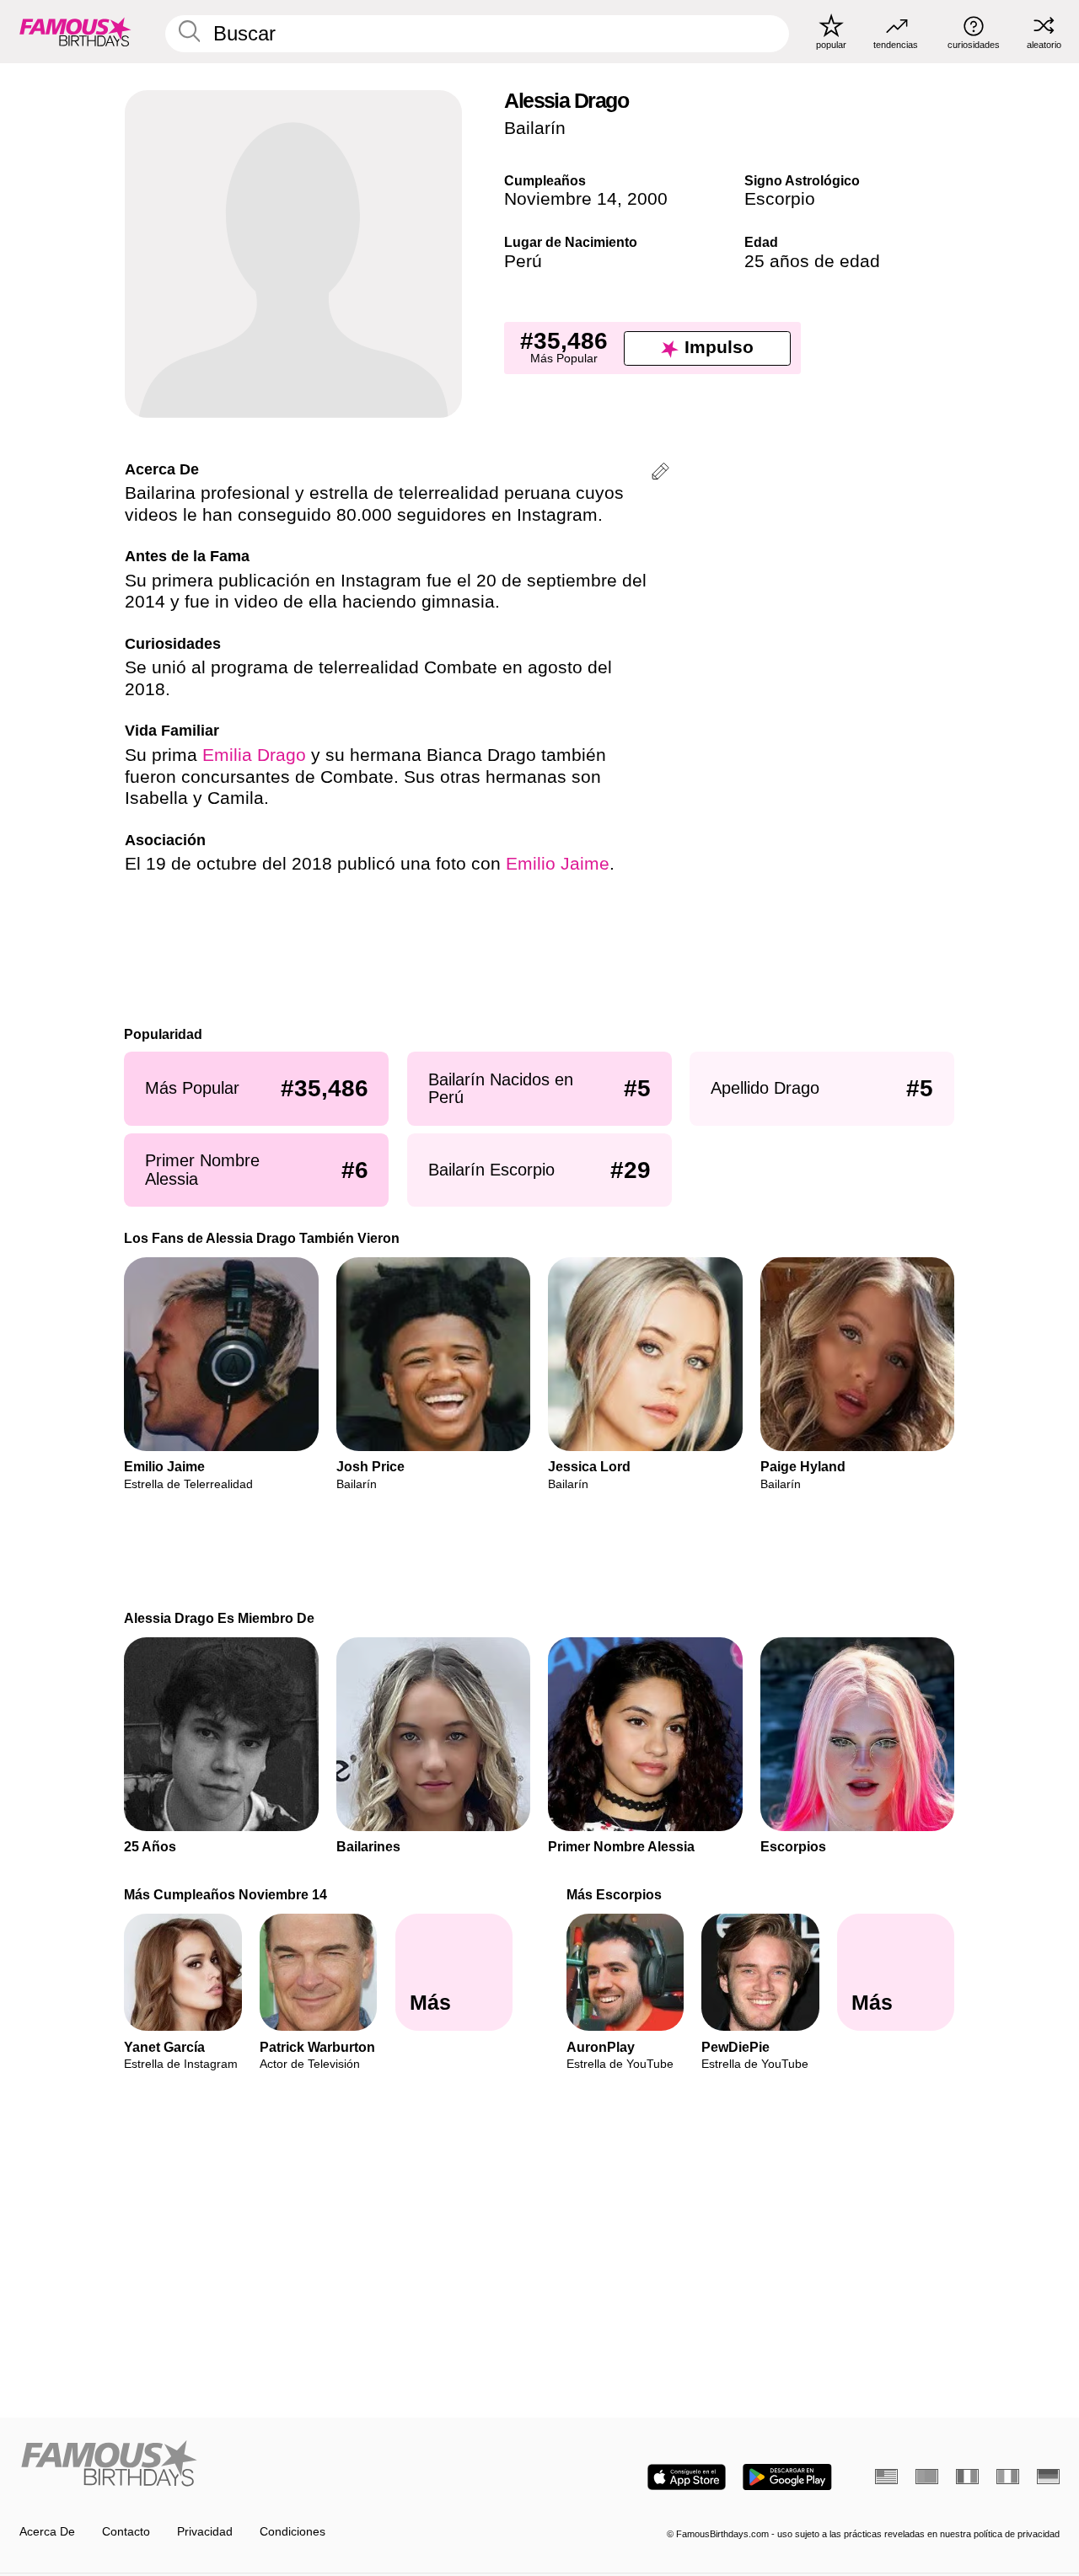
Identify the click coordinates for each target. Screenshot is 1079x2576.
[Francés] (967, 2477)
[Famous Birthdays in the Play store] (787, 2477)
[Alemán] (1048, 2477)
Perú (523, 261)
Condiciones (293, 2532)
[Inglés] (886, 2477)
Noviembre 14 (561, 199)
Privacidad (205, 2532)
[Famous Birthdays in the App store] (687, 2477)
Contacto (126, 2532)
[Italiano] (1008, 2477)
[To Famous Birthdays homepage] (75, 31)
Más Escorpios (614, 1894)
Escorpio (780, 199)
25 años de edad (812, 261)
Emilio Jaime (558, 864)
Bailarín (535, 128)
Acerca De (47, 2532)
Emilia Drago (254, 755)
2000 (647, 199)
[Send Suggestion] (660, 474)
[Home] (275, 2465)
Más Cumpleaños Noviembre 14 (226, 1894)
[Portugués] (927, 2477)
